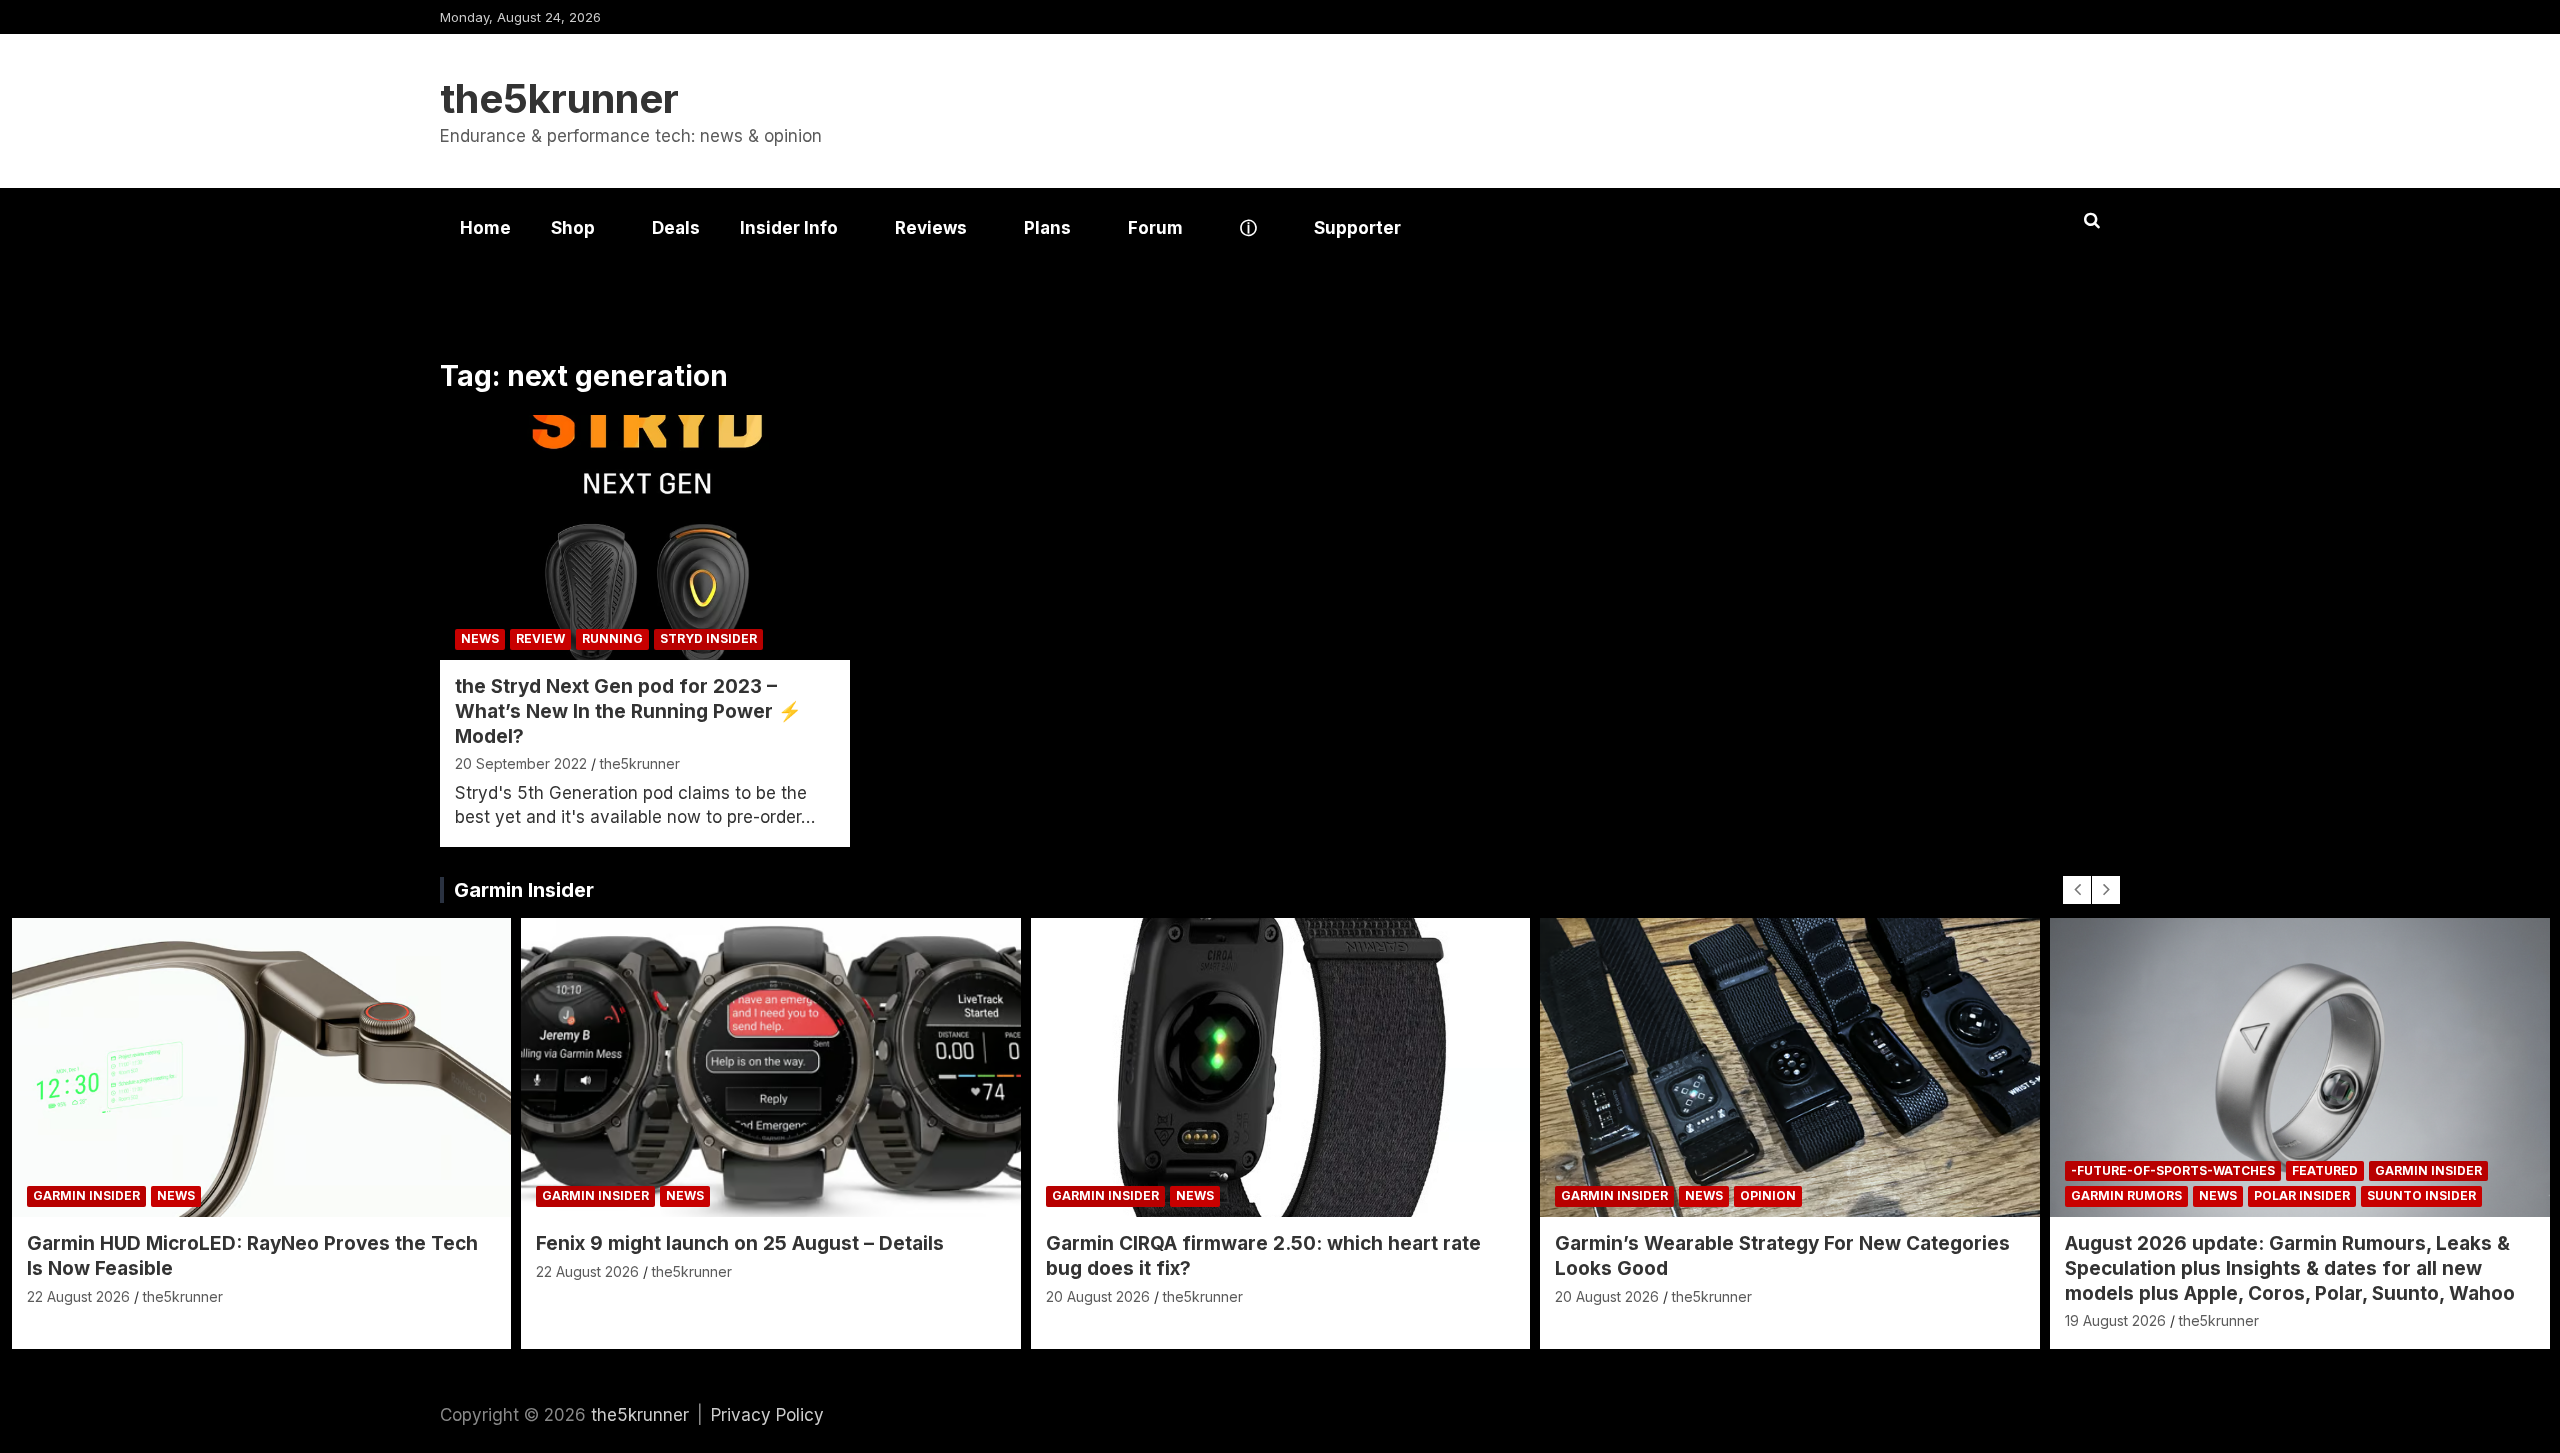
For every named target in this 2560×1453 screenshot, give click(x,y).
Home (485, 228)
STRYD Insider (708, 638)
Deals (676, 228)
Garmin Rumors (2126, 1195)
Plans (1047, 228)
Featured (2325, 1170)
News (480, 638)
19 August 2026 (2115, 1320)
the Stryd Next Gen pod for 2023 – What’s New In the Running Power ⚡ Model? (628, 711)
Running (612, 638)
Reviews (931, 228)
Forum (1155, 228)
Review (540, 638)
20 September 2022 (521, 763)
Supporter (1357, 228)
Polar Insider (2302, 1195)
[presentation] (2077, 890)
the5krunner (559, 98)
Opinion (1768, 1195)
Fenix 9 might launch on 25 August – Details (740, 1243)
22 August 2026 (78, 1296)
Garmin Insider (524, 890)
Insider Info (789, 228)
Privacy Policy (767, 1415)
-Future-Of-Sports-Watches (2173, 1170)
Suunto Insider (2421, 1195)
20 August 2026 (1098, 1296)
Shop (573, 228)
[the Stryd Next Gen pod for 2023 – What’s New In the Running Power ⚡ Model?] (645, 537)
